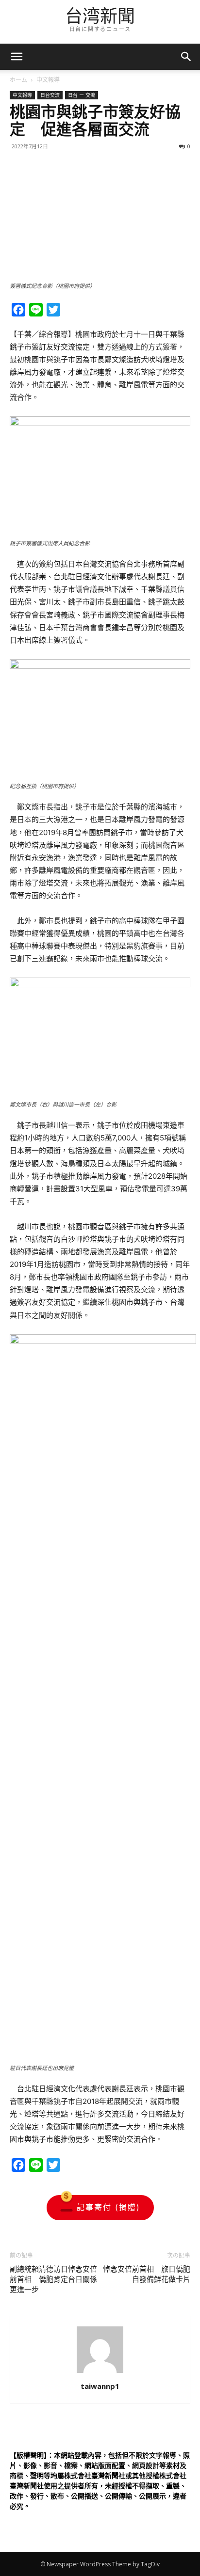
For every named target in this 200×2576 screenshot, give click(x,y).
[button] (186, 57)
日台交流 (50, 95)
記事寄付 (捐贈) (108, 2207)
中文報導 (48, 80)
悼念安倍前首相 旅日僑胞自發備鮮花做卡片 (147, 2274)
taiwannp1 (100, 2386)
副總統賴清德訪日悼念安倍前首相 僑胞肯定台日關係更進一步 (53, 2279)
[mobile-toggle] (17, 57)
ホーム (18, 80)
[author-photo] (100, 2373)
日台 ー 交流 (82, 95)
